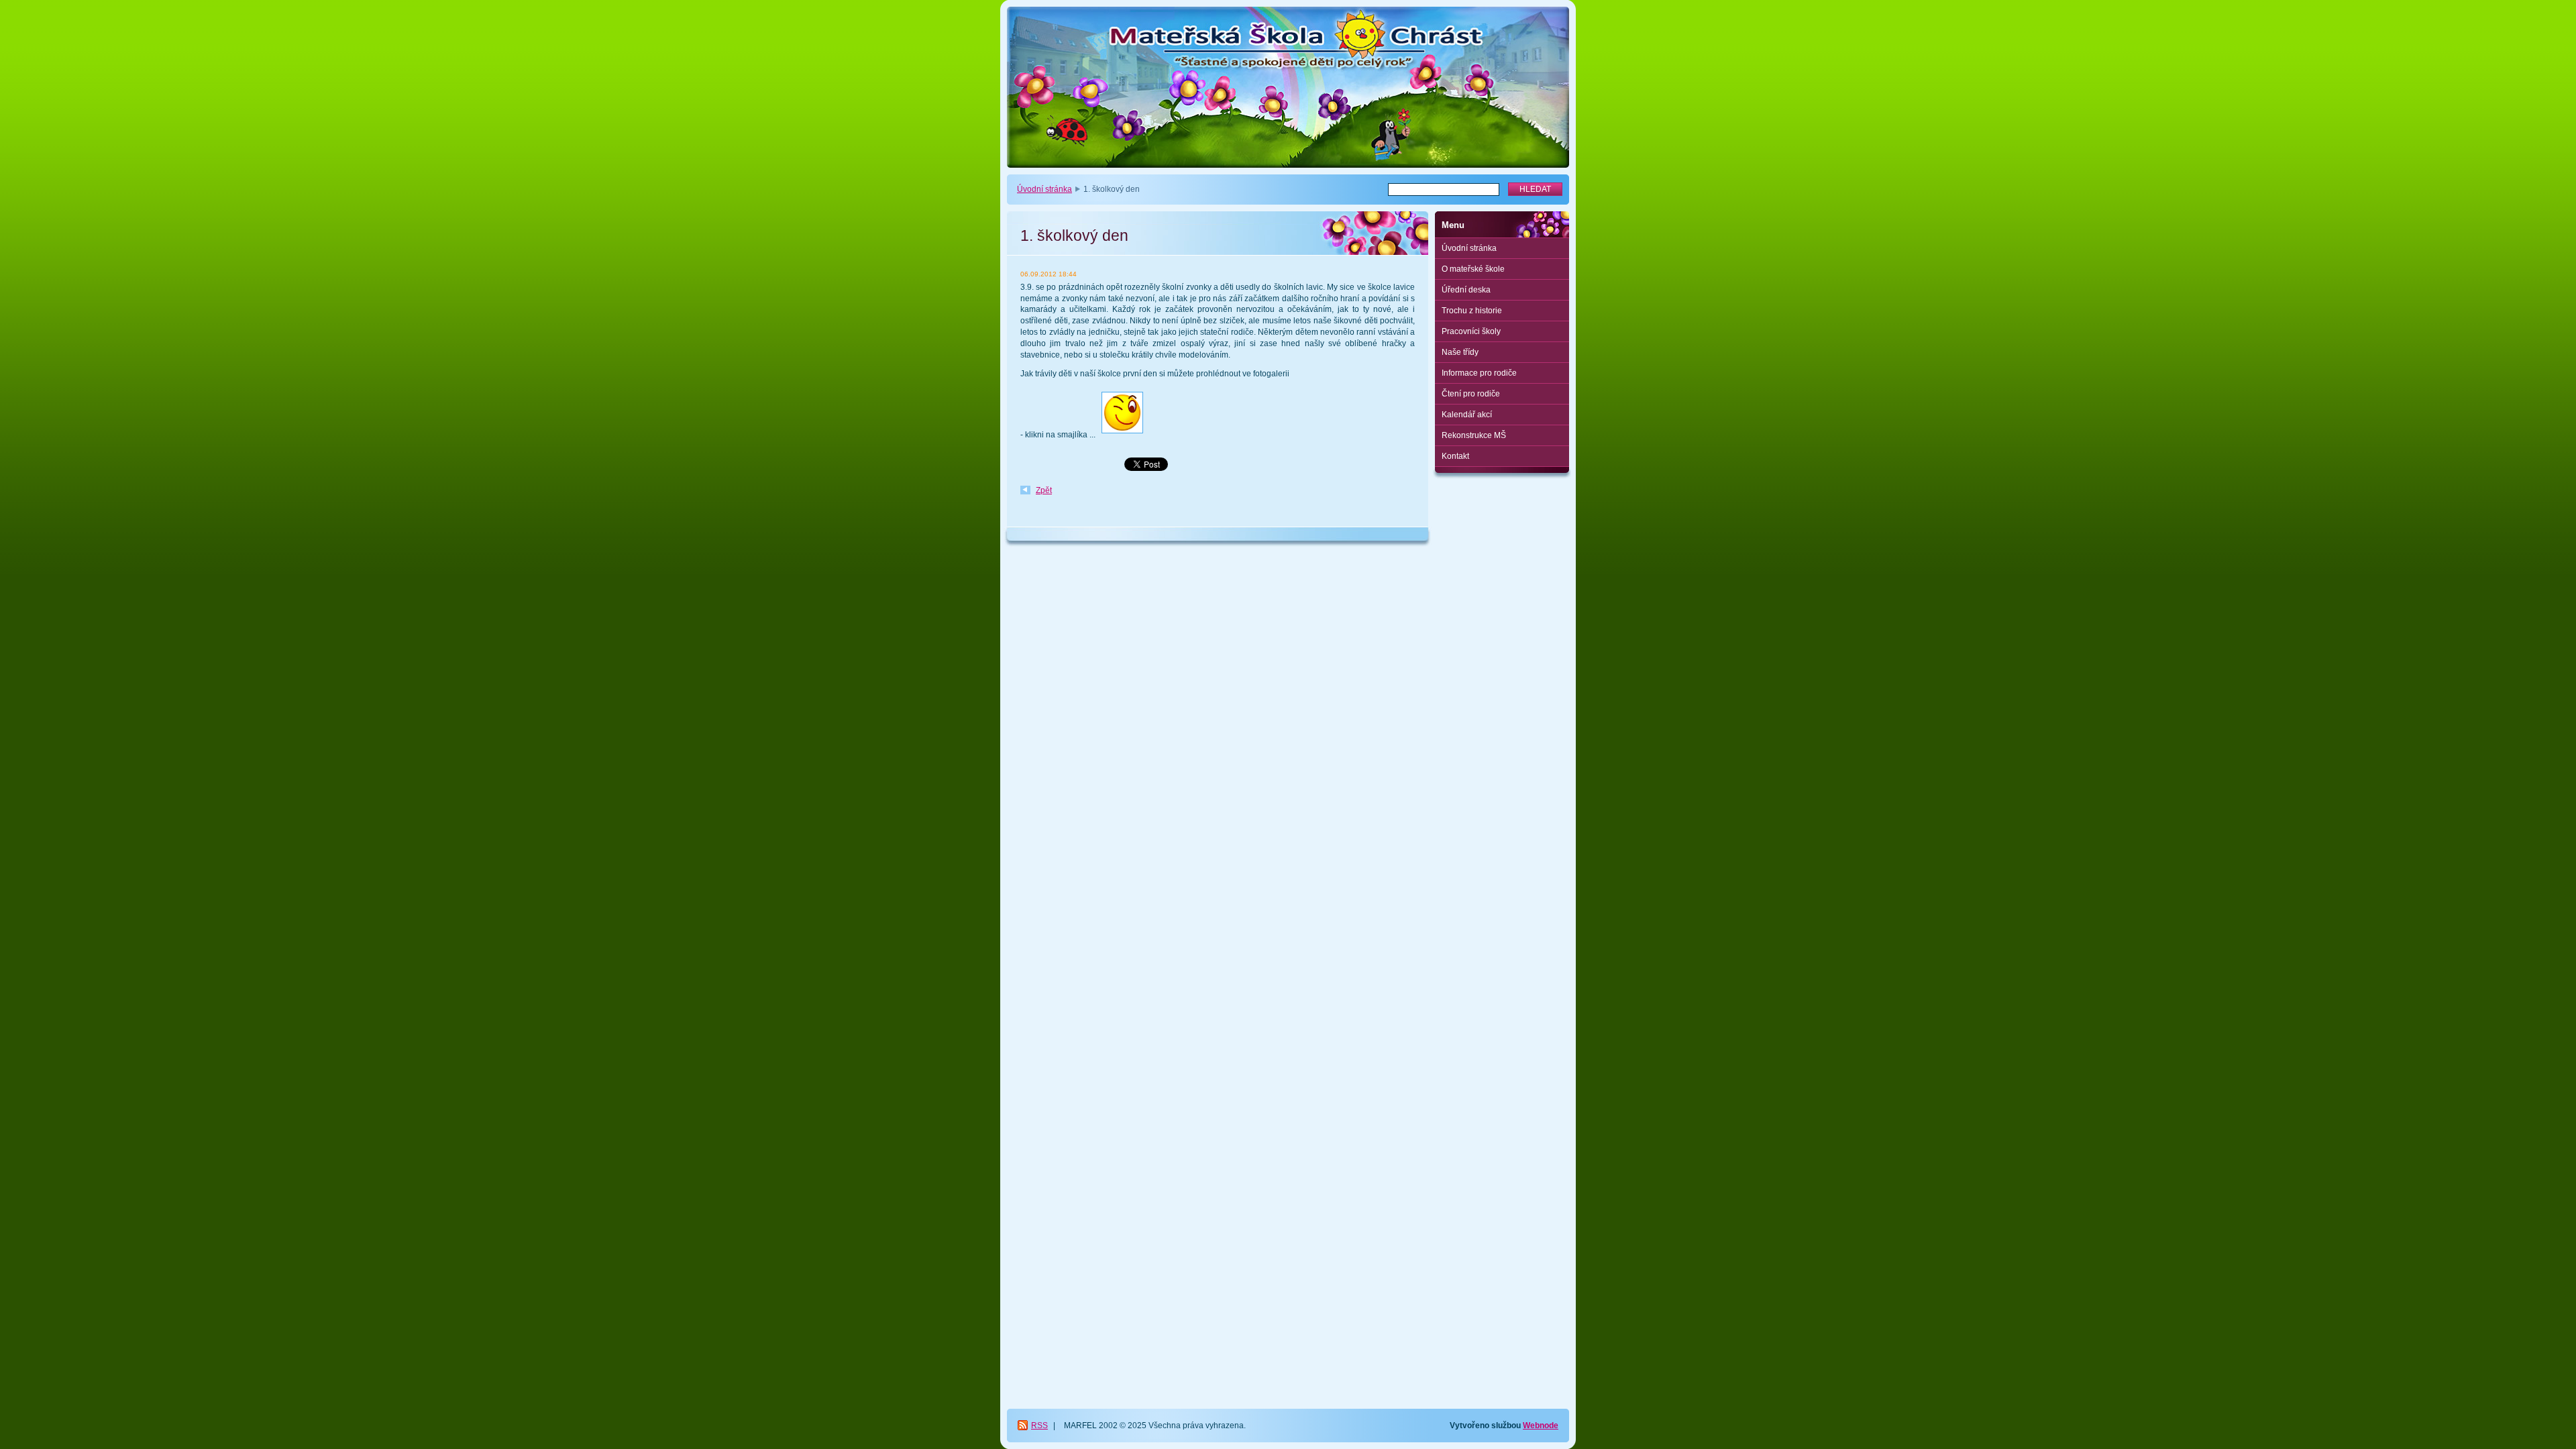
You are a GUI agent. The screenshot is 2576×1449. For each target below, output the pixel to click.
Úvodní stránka (1044, 189)
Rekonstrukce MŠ (1474, 435)
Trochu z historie (1472, 311)
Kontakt (1455, 456)
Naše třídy (1460, 352)
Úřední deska (1466, 290)
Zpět (1044, 490)
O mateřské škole (1473, 269)
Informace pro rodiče (1479, 373)
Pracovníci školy (1471, 331)
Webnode (1541, 1426)
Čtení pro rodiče (1471, 394)
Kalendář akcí (1467, 415)
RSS (1039, 1426)
